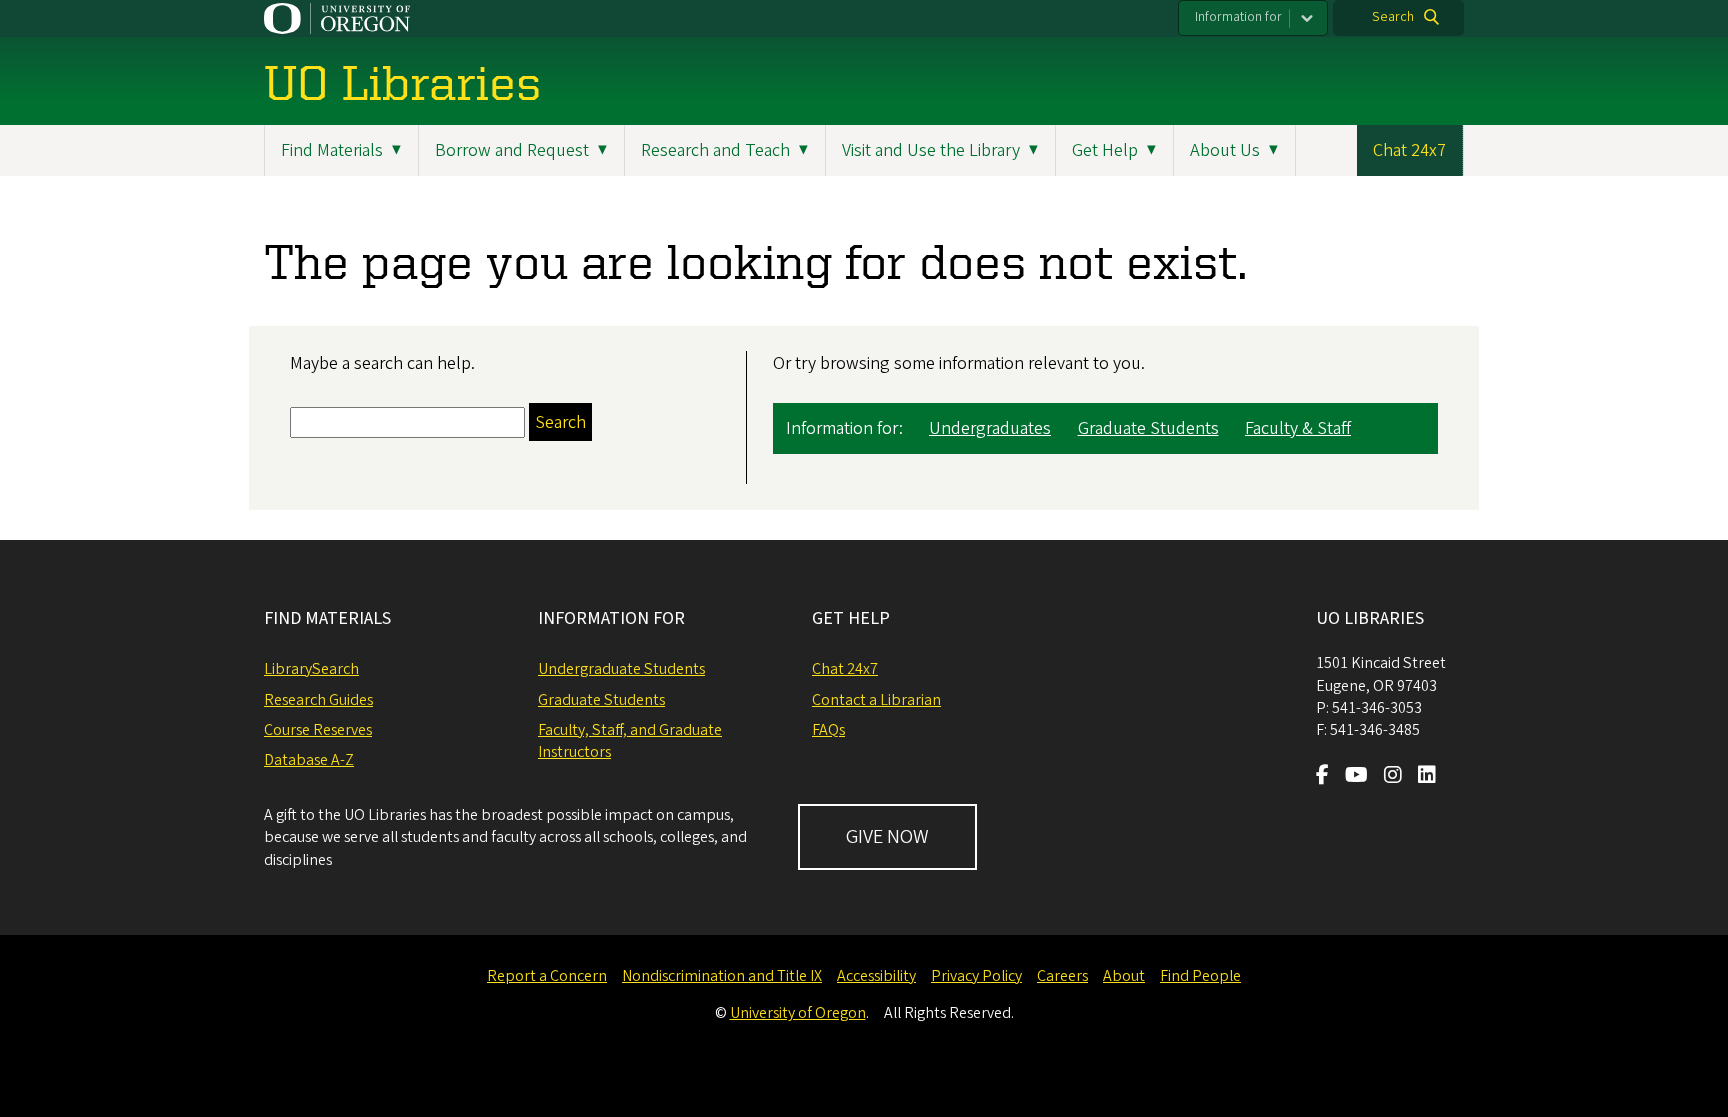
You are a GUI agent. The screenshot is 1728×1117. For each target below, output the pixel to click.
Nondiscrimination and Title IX (722, 976)
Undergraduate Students (621, 669)
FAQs (828, 730)
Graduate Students (1148, 428)
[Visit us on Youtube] (1356, 777)
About (1124, 976)
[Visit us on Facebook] (1322, 777)
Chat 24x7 (1409, 150)
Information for (1238, 17)
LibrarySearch (311, 669)
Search (1393, 17)
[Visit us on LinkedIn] (1427, 777)
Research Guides (318, 700)
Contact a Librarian (876, 700)
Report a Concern (547, 976)
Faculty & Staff (1298, 428)
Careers (1062, 976)
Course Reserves (318, 730)
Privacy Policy (976, 976)
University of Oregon (798, 1013)
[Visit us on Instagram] (1393, 777)
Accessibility (876, 976)
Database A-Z (309, 760)
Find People (1200, 976)
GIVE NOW (887, 837)
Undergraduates (990, 428)
